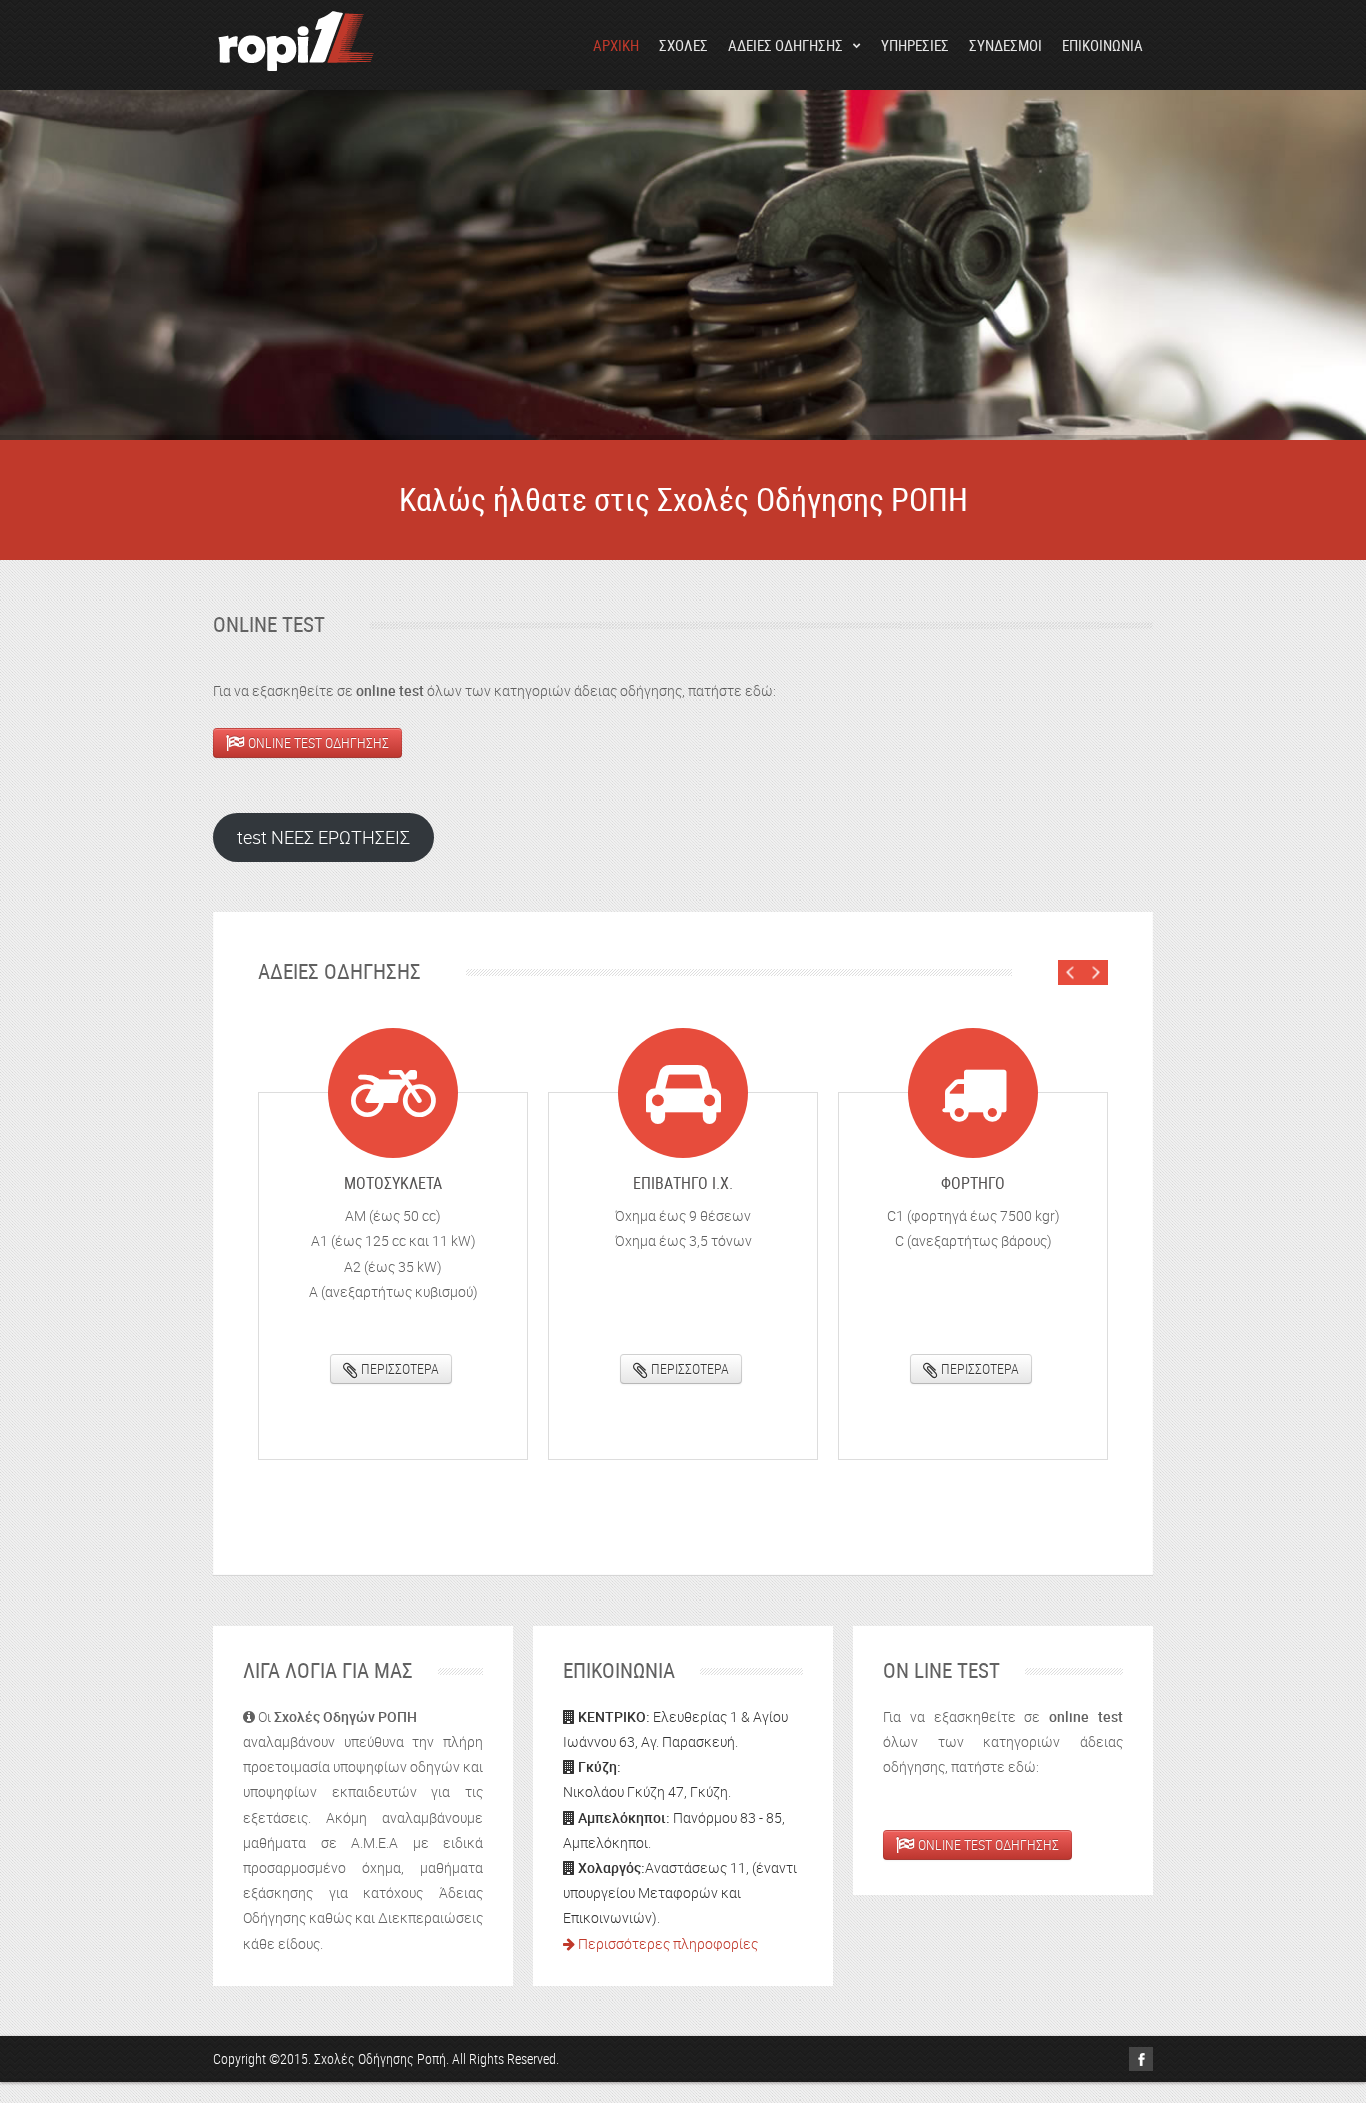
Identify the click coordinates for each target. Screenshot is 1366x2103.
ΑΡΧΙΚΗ (616, 45)
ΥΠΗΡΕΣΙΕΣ (915, 45)
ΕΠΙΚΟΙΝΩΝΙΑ (1102, 45)
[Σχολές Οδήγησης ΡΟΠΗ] (297, 44)
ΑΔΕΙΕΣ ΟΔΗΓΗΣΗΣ (785, 45)
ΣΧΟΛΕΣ (683, 45)
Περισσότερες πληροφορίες (666, 1943)
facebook (1141, 2059)
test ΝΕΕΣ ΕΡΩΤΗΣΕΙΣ (323, 837)
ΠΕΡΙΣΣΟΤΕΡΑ (398, 1368)
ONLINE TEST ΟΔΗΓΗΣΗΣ (317, 742)
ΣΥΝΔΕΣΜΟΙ (1005, 45)
